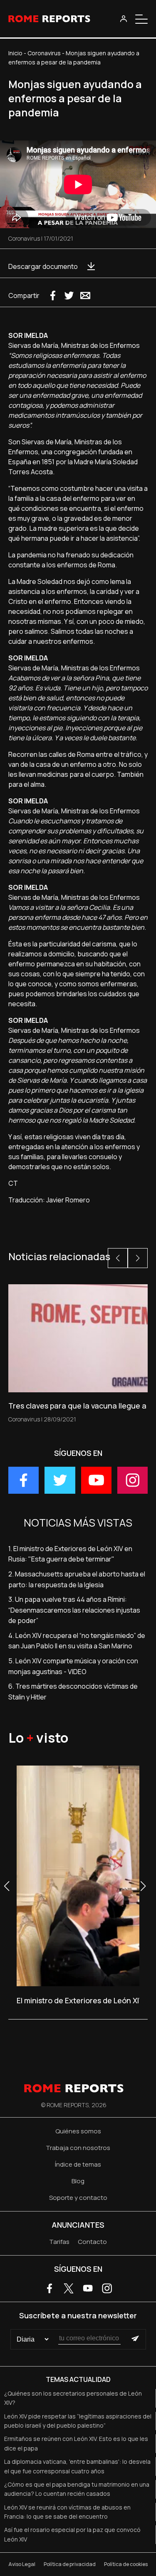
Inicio (15, 53)
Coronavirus (44, 53)
